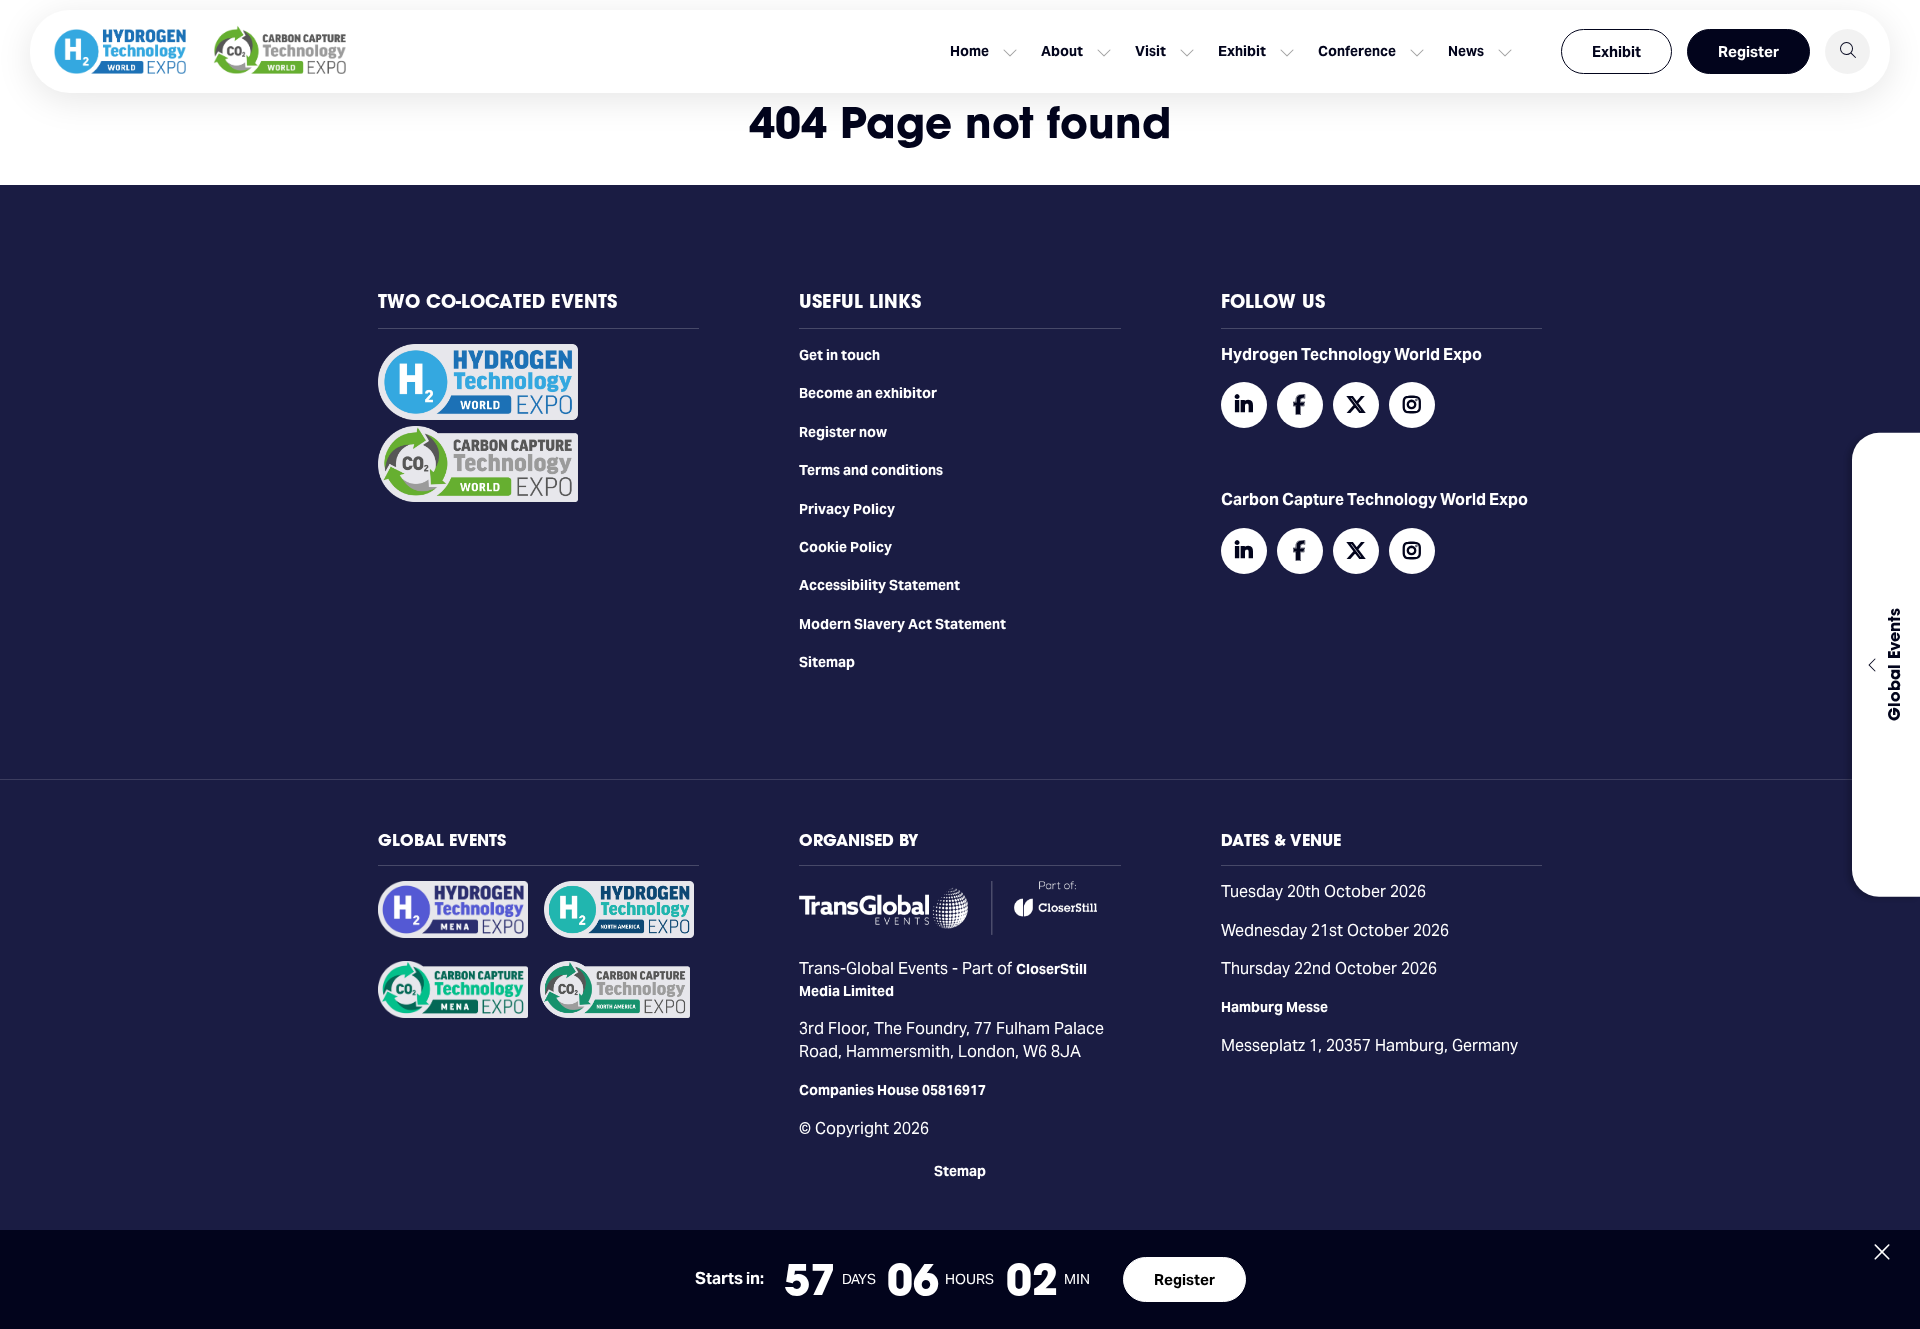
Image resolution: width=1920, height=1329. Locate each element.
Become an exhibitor (868, 393)
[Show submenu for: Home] (1010, 52)
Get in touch (839, 355)
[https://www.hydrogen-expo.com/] (619, 933)
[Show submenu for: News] (1505, 52)
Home (969, 51)
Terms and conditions (871, 470)
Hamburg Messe (1274, 1007)
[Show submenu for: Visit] (1187, 52)
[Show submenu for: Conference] (1417, 52)
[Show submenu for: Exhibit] (1287, 52)
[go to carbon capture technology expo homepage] (280, 51)
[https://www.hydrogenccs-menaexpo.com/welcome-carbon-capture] (453, 1013)
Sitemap (827, 662)
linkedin (1244, 405)
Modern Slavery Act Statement (902, 624)
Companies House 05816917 (892, 1090)
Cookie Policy (845, 547)
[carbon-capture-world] (478, 497)
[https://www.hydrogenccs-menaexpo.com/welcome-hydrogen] (453, 933)
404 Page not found (960, 122)
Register (1748, 51)
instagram (1412, 405)
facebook (1300, 405)
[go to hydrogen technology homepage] (120, 51)
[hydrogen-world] (478, 415)
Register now (843, 432)
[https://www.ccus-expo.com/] (615, 1013)
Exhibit (1616, 51)
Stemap (960, 1171)
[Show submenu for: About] (1104, 52)
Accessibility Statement (879, 585)
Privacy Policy (847, 509)
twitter (1356, 405)
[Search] (1847, 51)
